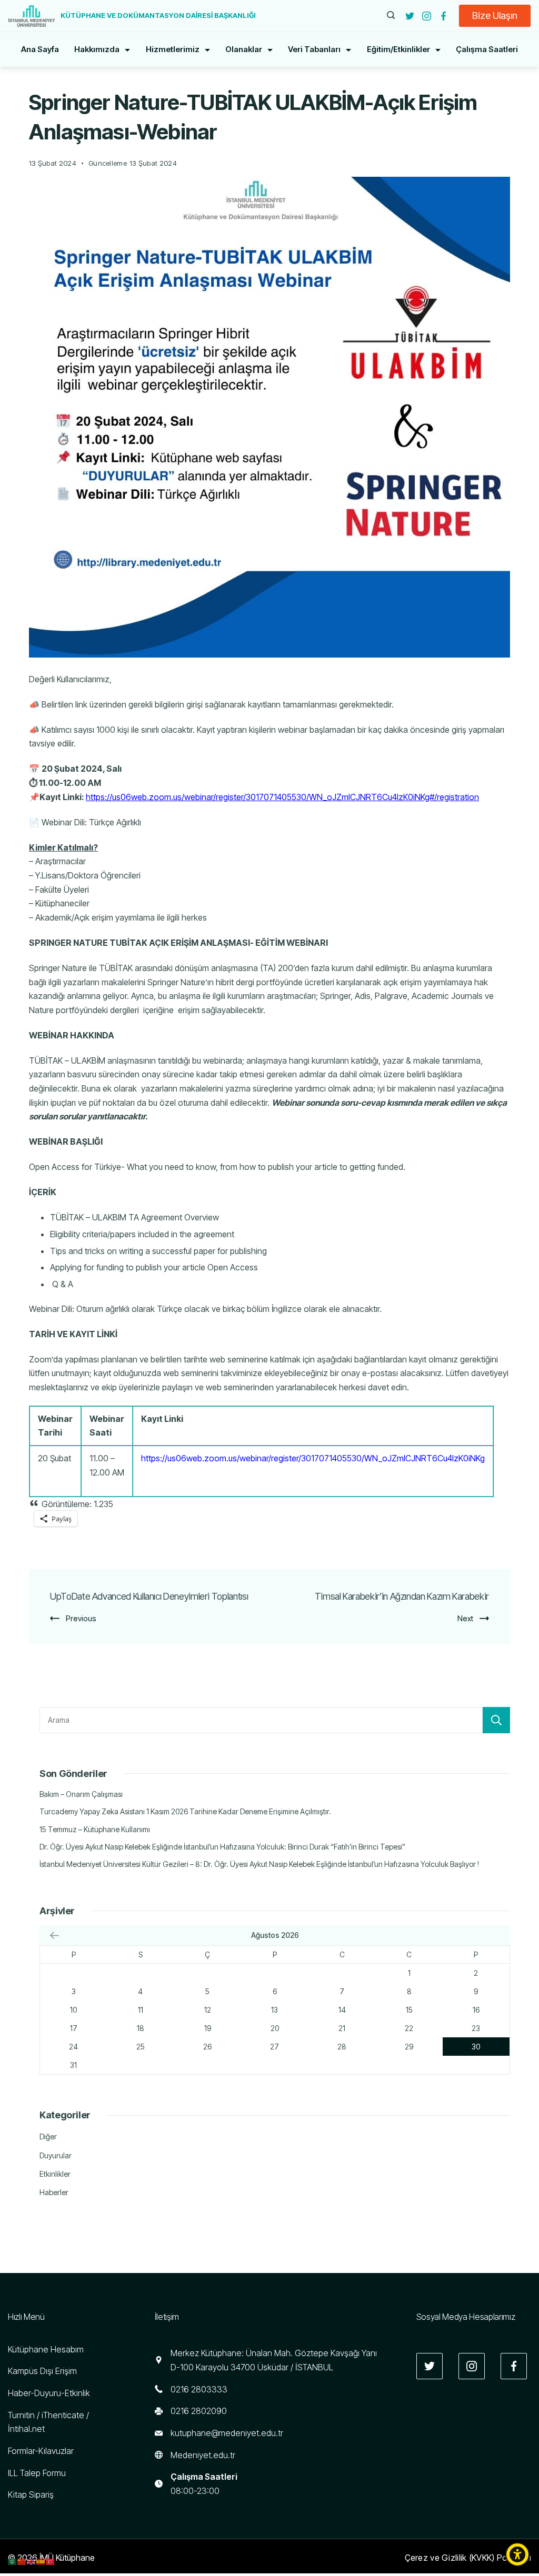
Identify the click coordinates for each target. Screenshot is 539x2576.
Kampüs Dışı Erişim (42, 2371)
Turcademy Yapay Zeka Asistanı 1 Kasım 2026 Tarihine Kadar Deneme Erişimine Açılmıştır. (185, 1811)
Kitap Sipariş (31, 2494)
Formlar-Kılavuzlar (41, 2451)
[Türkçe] (51, 2561)
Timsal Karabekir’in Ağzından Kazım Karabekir (402, 1596)
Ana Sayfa (40, 49)
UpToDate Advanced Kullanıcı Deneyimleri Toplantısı (149, 1596)
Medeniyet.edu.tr (203, 2455)
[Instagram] (427, 16)
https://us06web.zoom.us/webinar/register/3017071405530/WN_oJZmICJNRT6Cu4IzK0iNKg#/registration (282, 797)
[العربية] (13, 2561)
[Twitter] (410, 16)
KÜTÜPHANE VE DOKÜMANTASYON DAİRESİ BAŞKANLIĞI (158, 15)
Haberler (54, 2192)
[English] (32, 2561)
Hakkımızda (97, 49)
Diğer (48, 2136)
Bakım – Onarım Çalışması (81, 1794)
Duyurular (56, 2155)
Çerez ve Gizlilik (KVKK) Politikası (468, 2558)
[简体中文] (22, 2561)
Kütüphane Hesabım (46, 2349)
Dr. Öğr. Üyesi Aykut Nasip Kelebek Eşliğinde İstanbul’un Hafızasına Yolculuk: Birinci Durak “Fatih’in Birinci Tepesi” (222, 1847)
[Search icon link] (391, 16)
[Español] (41, 2561)
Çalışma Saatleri (487, 49)
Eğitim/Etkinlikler (398, 49)
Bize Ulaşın (495, 16)
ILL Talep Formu (37, 2473)
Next (465, 1618)
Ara (496, 1720)
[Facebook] (443, 16)
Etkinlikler (55, 2174)
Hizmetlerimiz (173, 49)
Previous (81, 1618)
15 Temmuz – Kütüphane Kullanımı (95, 1829)
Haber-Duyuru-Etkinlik (49, 2393)
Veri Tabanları (314, 49)
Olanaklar (244, 49)
